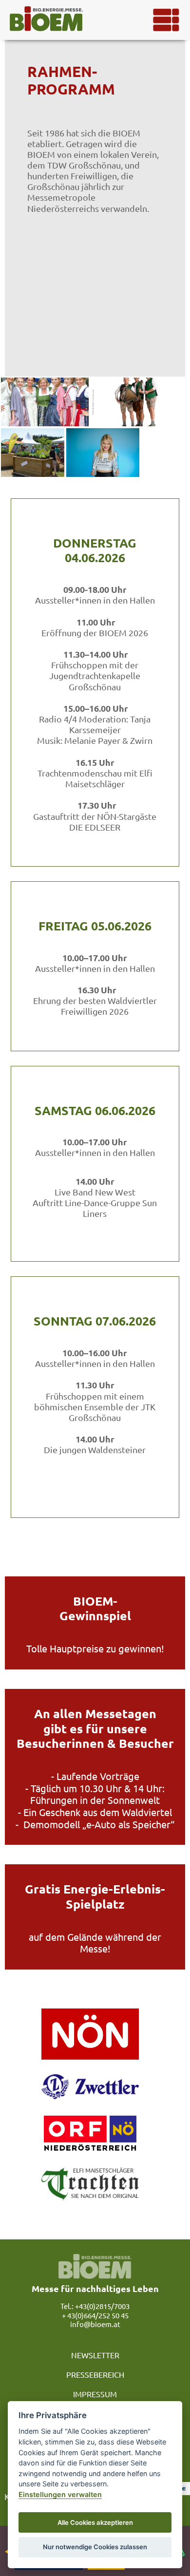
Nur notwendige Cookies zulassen (95, 2547)
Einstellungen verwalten (60, 2494)
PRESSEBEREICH (95, 2374)
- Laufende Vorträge (95, 1776)
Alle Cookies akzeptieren (95, 2522)
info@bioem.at (95, 2324)
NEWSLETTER (95, 2355)
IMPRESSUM (95, 2394)
